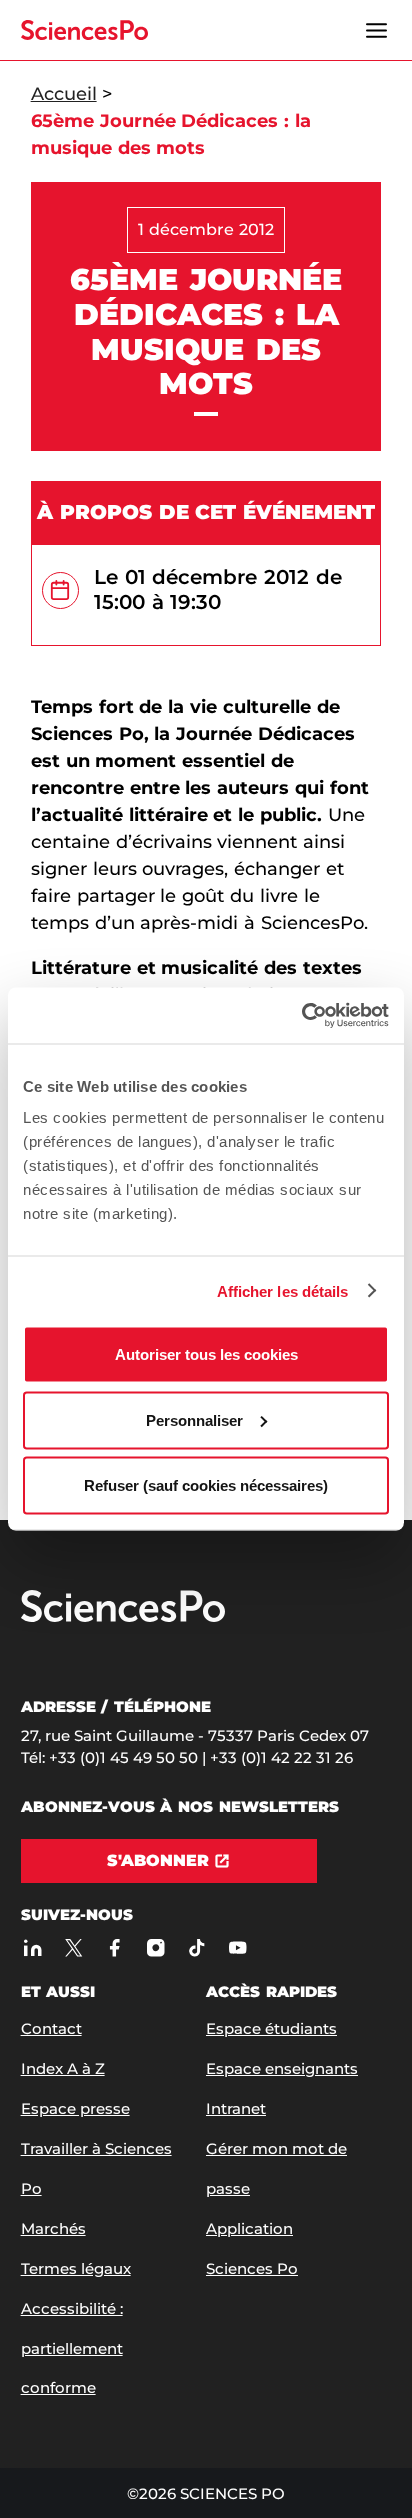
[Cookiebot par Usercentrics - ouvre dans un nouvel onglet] (301, 1016)
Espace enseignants (282, 2068)
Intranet (236, 2108)
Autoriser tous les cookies (206, 1354)
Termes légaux (76, 2268)
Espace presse (75, 2108)
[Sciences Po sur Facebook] (115, 1947)
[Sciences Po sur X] (74, 1947)
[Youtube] (238, 1947)
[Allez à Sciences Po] (123, 1617)
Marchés (53, 2228)
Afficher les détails (283, 1290)
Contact (51, 2028)
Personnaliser (194, 1419)
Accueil (64, 94)
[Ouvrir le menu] (376, 30)
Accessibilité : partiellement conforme (72, 2348)
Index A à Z (63, 2068)
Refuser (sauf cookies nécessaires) (206, 1485)
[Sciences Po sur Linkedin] (33, 1947)
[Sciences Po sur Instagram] (156, 1947)
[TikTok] (197, 1947)
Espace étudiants (271, 2028)
